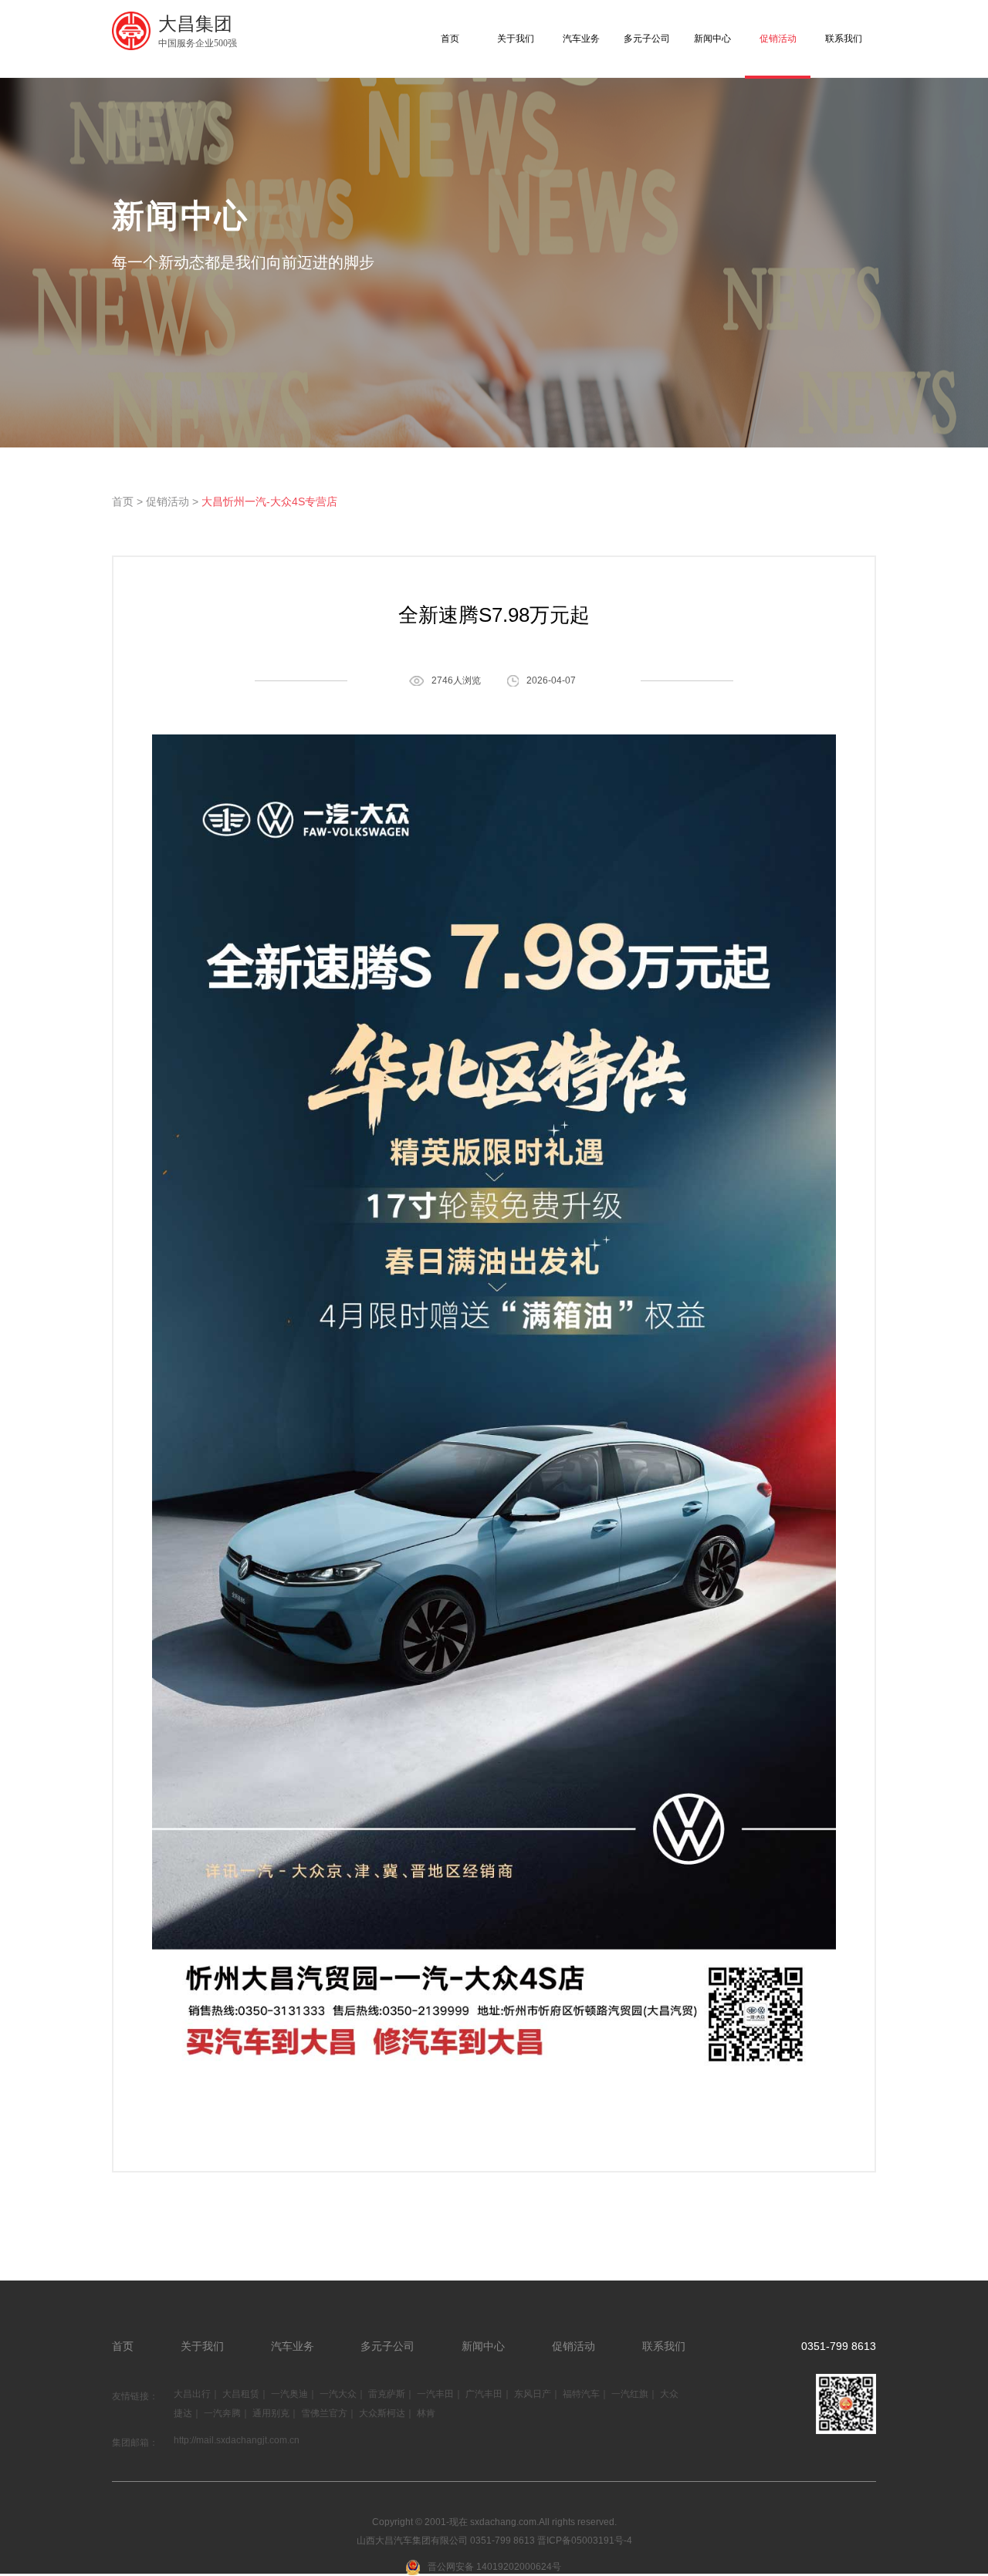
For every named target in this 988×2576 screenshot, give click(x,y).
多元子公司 (647, 39)
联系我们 (844, 39)
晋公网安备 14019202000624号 (494, 2567)
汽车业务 (581, 39)
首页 (450, 39)
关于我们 (516, 39)
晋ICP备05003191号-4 (585, 2541)
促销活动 (778, 39)
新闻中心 (712, 39)
